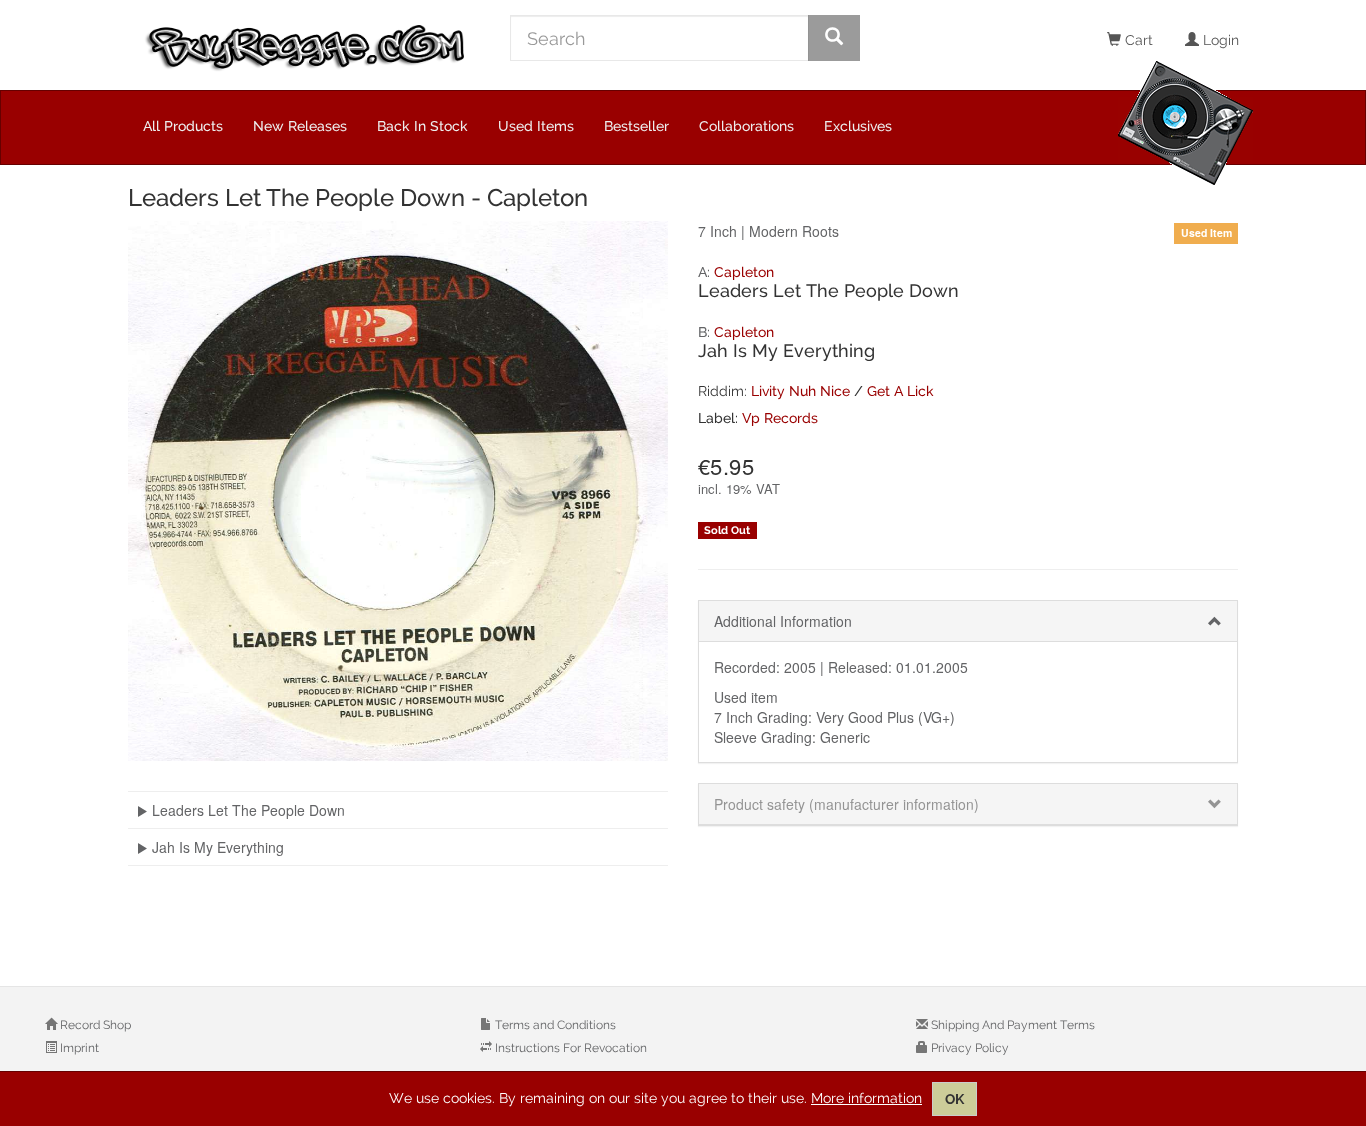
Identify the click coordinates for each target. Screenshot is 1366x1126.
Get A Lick (900, 391)
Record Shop (94, 1025)
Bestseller (636, 126)
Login (1219, 40)
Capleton (744, 272)
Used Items (536, 126)
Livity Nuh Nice (800, 391)
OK (954, 1099)
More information (866, 1098)
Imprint (78, 1048)
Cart (1137, 40)
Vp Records (780, 418)
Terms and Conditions (554, 1025)
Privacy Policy (968, 1048)
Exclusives (858, 126)
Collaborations (746, 126)
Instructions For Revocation (569, 1048)
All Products (183, 126)
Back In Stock (422, 126)
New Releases (300, 126)
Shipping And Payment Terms (1011, 1025)
